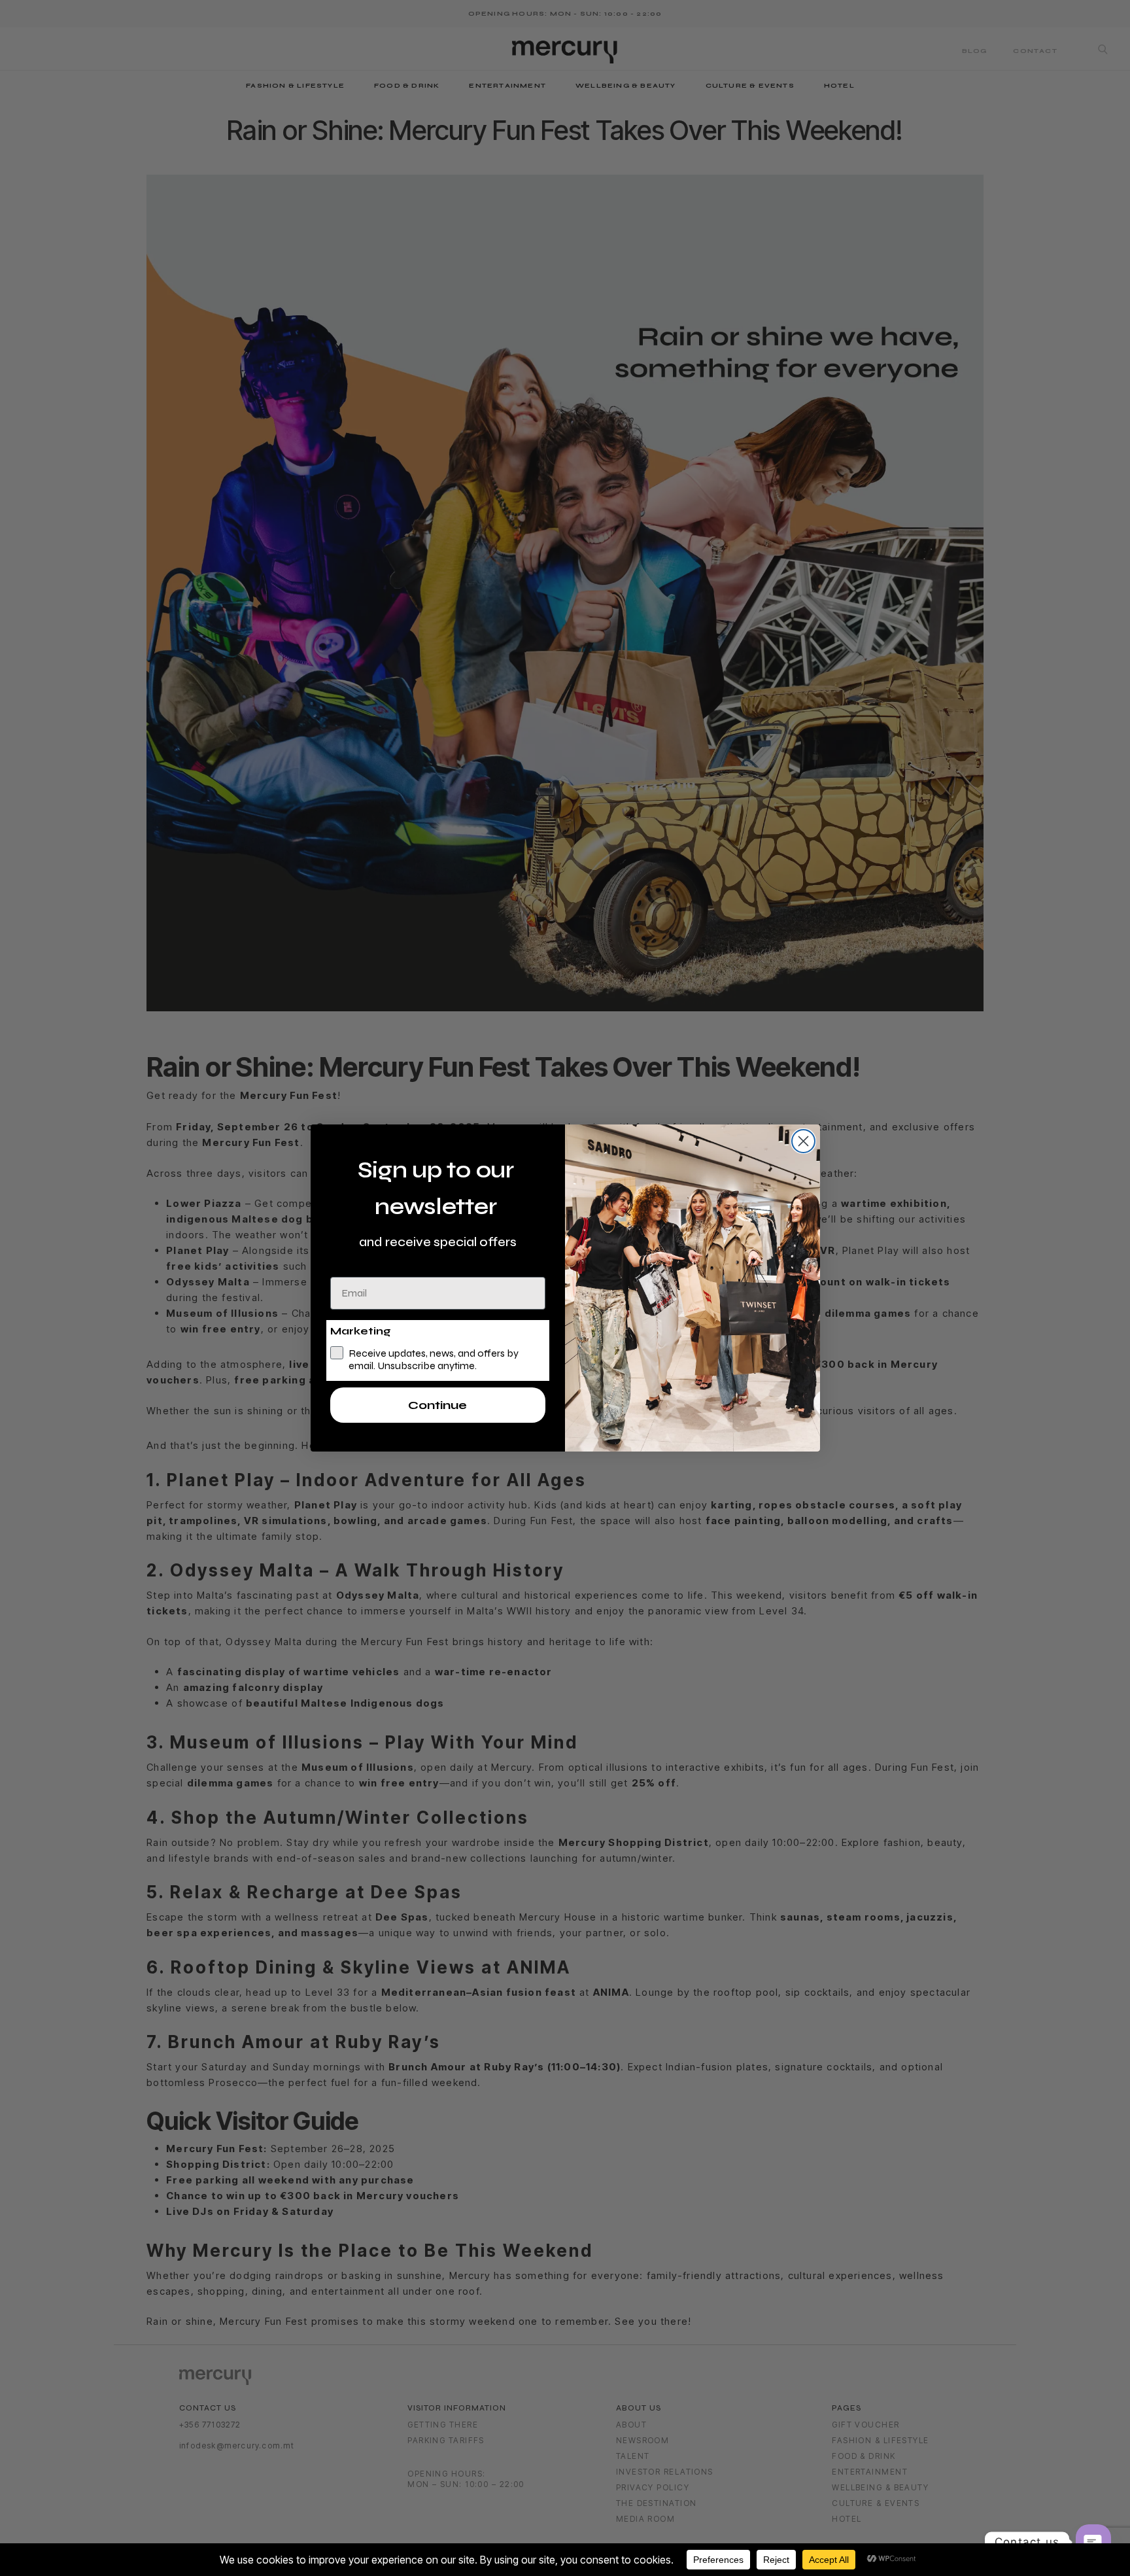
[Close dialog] (803, 1141)
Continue (437, 1405)
